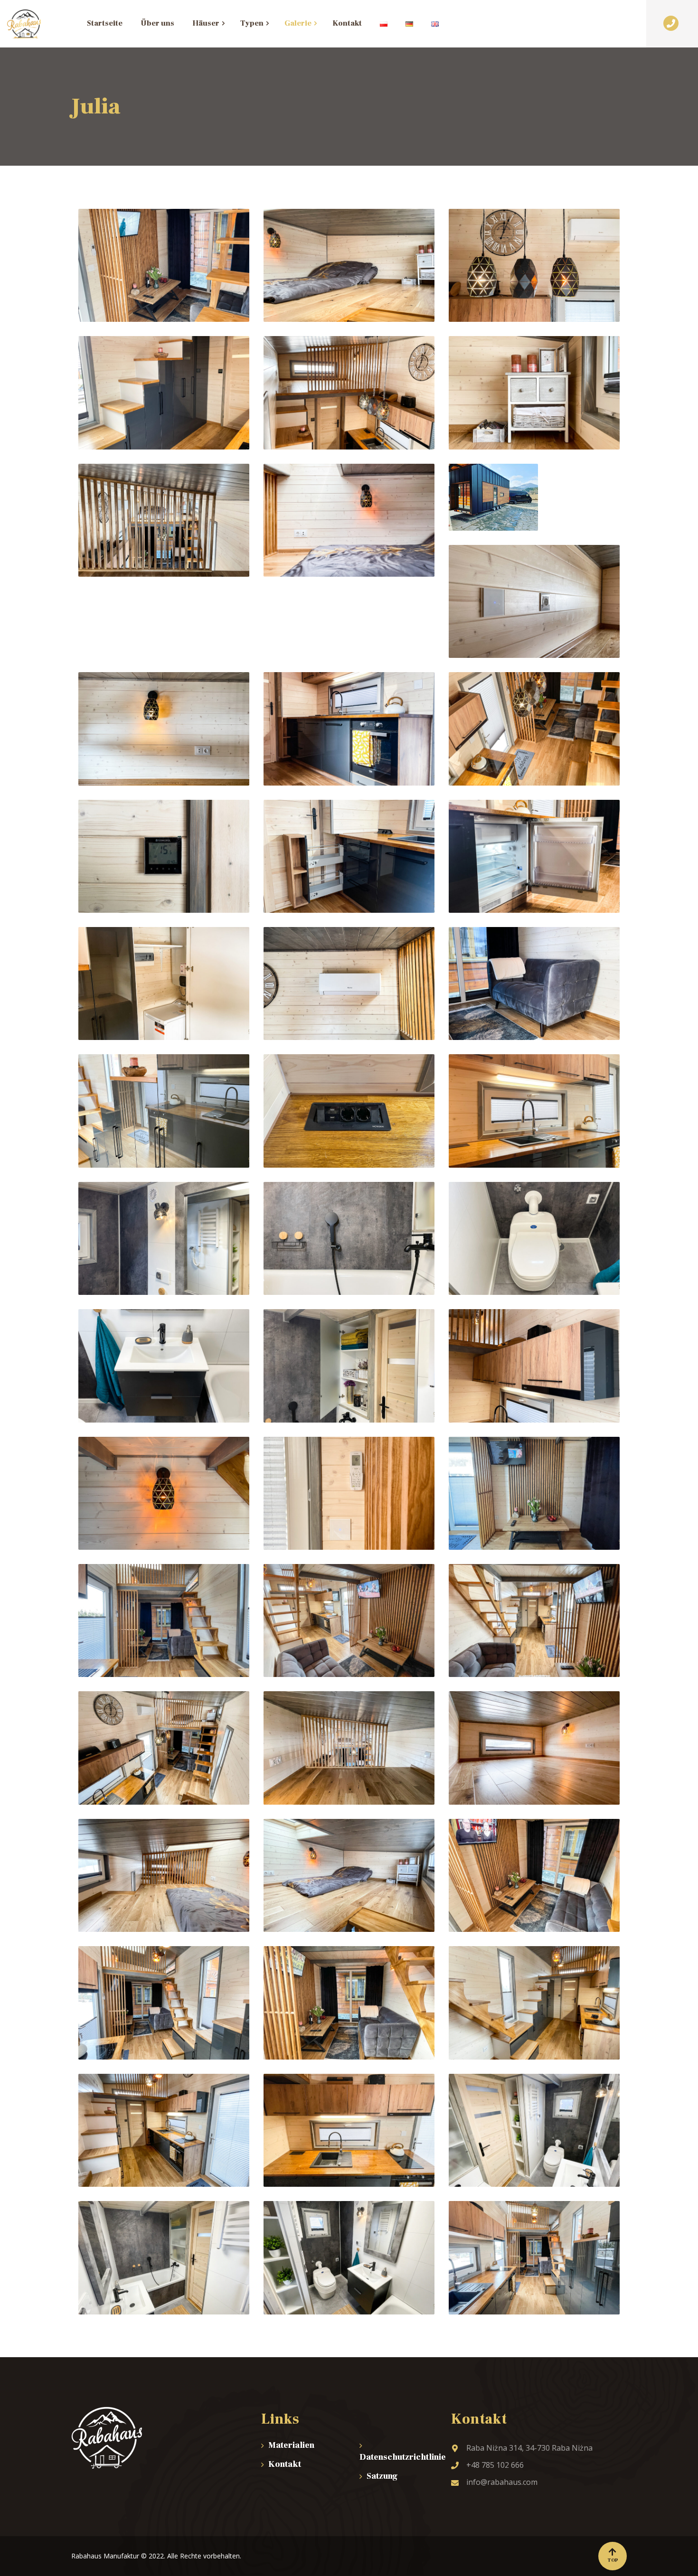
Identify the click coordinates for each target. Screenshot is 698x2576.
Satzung (382, 2476)
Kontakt (285, 2464)
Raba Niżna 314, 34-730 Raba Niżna (529, 2448)
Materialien (291, 2445)
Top (613, 2560)
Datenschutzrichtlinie (398, 2457)
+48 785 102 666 (495, 2465)
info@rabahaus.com (502, 2482)
